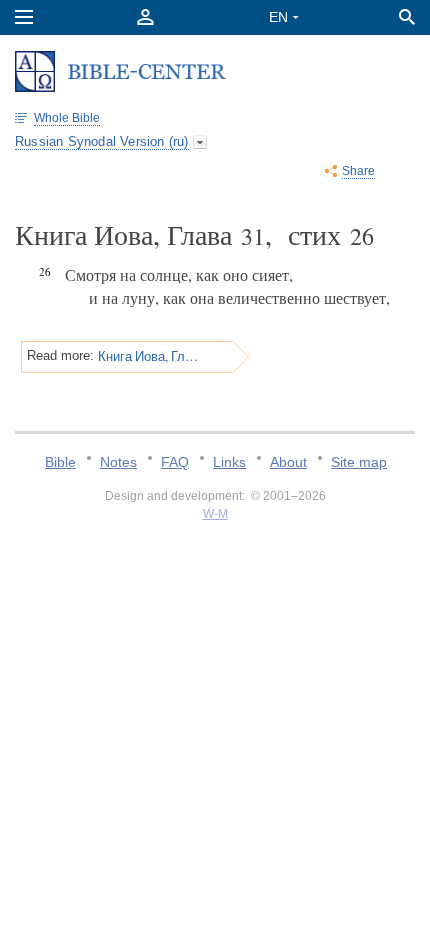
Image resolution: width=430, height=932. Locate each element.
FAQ (175, 462)
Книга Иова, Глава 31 (148, 356)
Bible (60, 462)
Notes (118, 462)
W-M (215, 514)
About (288, 462)
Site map (359, 462)
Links (229, 462)
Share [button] (358, 171)
